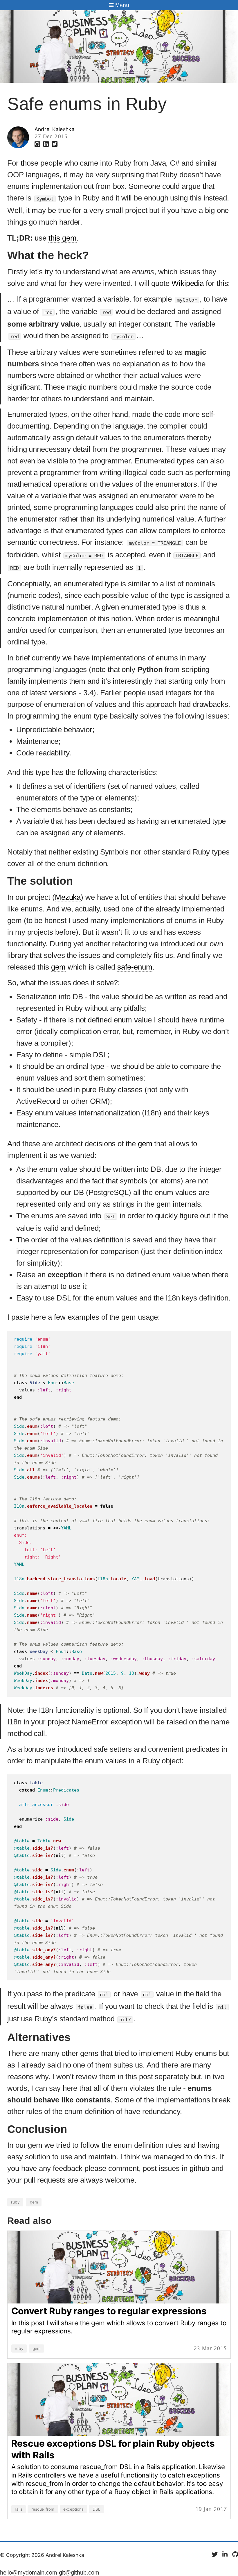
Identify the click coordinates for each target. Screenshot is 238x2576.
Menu (121, 6)
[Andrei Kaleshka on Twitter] (55, 144)
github (200, 2168)
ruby (15, 2202)
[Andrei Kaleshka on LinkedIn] (47, 144)
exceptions (73, 2509)
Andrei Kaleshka (55, 129)
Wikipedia (188, 283)
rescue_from (43, 2509)
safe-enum (135, 967)
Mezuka (68, 897)
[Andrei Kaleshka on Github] (38, 144)
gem (58, 967)
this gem (62, 238)
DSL (97, 2509)
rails (19, 2509)
